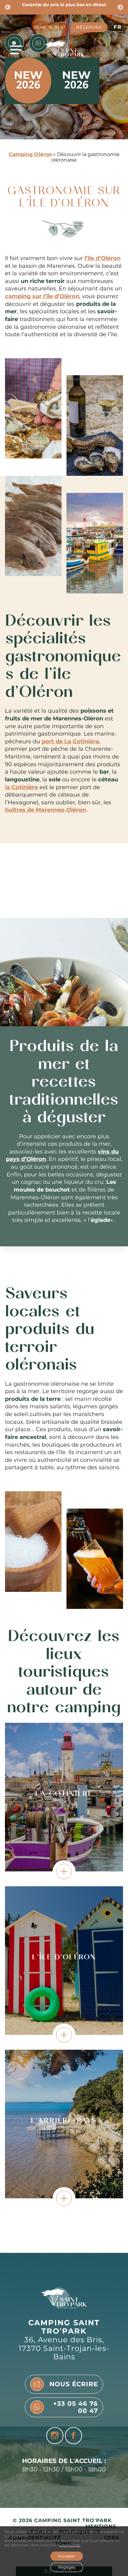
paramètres (69, 2545)
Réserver (89, 27)
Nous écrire (74, 2384)
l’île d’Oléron (103, 258)
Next (120, 7)
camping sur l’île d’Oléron (42, 296)
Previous (8, 7)
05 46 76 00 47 (49, 27)
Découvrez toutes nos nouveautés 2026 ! (64, 5)
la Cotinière (21, 787)
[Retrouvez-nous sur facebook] (73, 2436)
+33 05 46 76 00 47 (75, 2407)
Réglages (67, 2567)
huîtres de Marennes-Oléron (46, 810)
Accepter (67, 2556)
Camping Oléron (30, 154)
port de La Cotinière (70, 741)
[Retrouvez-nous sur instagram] (55, 2436)
